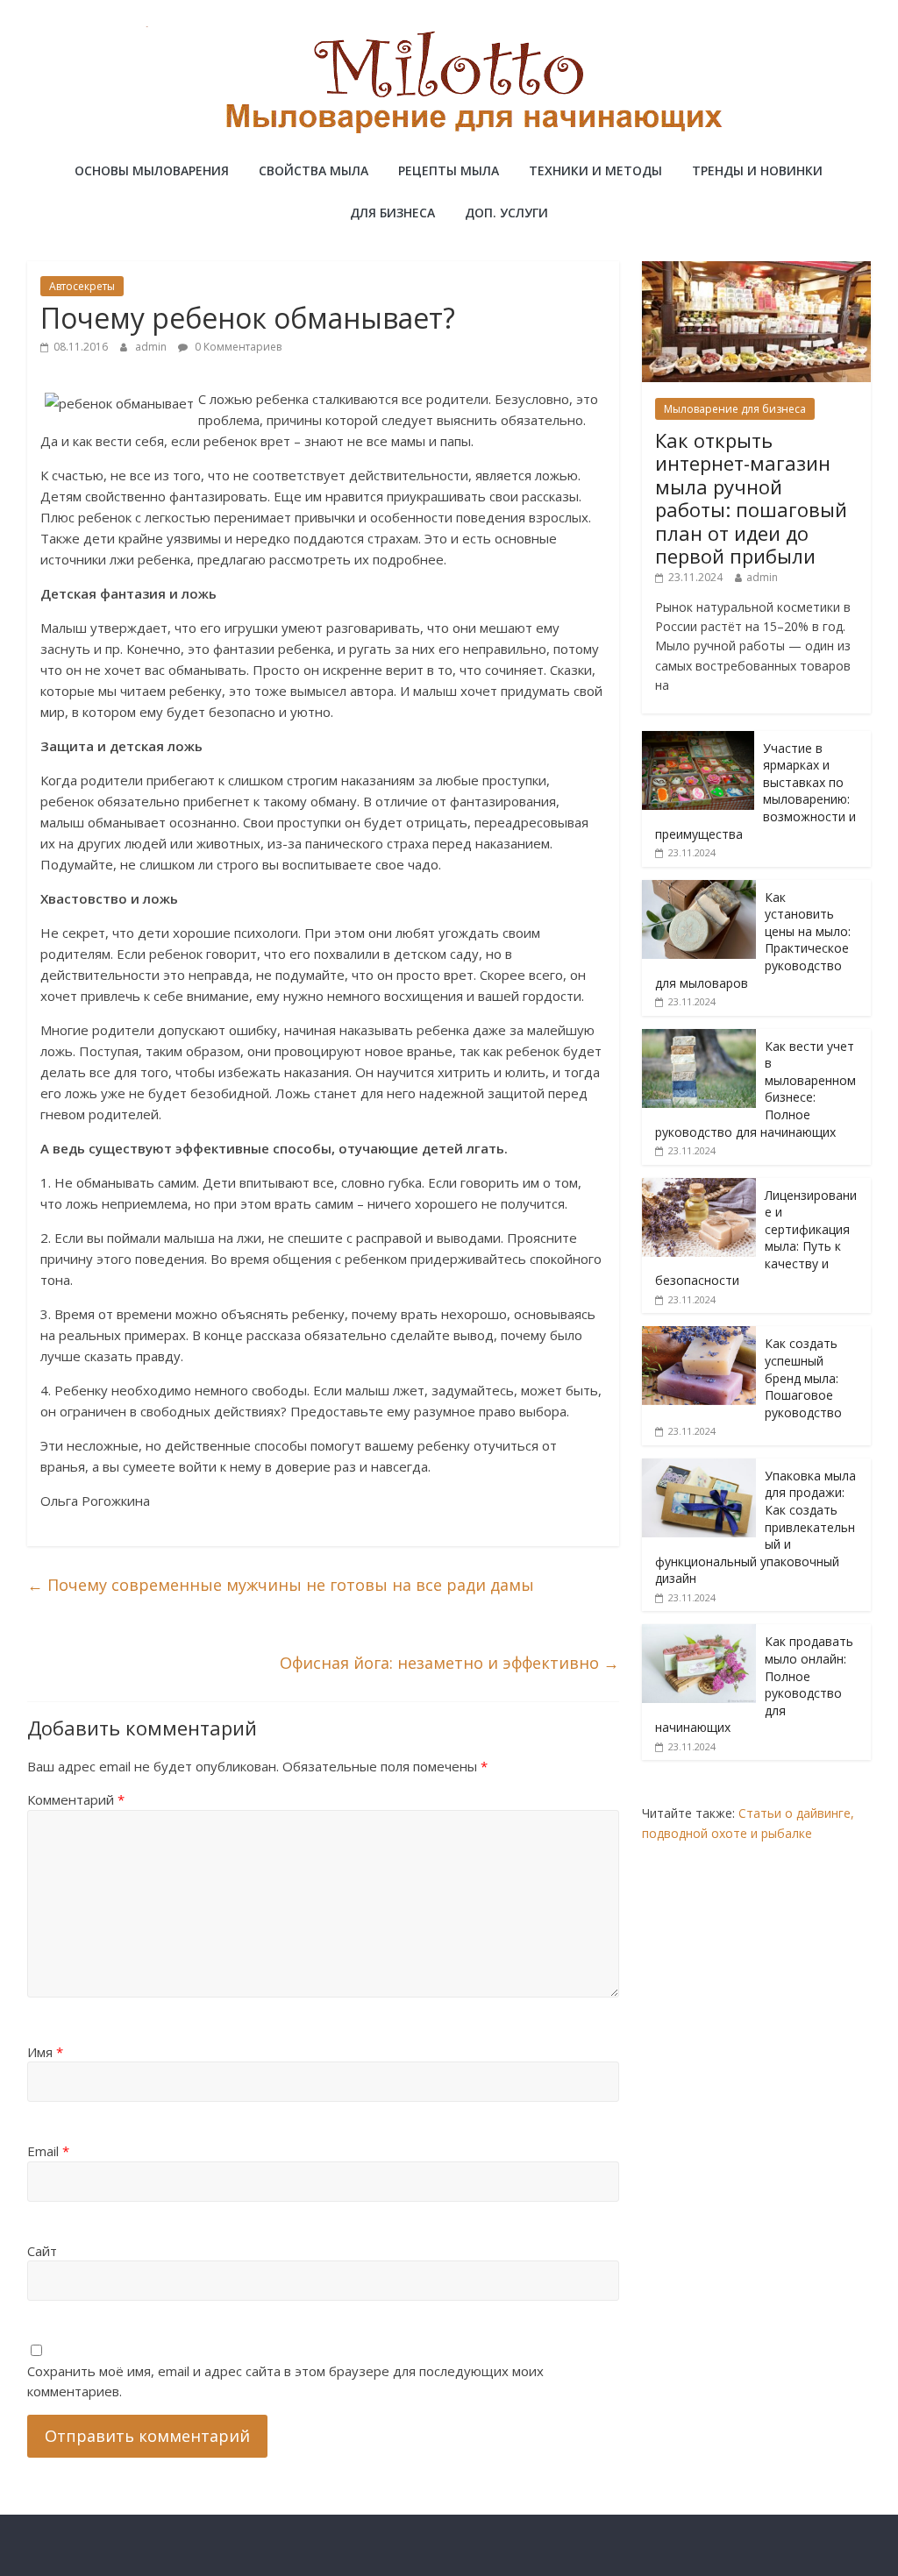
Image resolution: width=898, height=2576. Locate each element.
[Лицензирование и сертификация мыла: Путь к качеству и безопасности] (699, 1187)
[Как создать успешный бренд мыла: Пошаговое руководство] (699, 1335)
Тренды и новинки (757, 170)
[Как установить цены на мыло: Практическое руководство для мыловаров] (699, 889)
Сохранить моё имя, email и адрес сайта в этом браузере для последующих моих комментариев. (285, 2381)
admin (152, 347)
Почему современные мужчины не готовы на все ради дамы (281, 1585)
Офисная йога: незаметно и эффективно (449, 1663)
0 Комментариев (237, 347)
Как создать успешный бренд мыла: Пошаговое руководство (803, 1377)
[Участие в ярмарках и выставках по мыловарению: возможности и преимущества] (698, 740)
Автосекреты (82, 286)
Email (48, 2151)
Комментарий (76, 1799)
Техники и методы (595, 170)
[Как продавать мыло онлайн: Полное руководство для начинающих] (699, 1633)
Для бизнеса (392, 213)
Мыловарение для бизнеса (735, 409)
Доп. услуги (506, 213)
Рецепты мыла (449, 170)
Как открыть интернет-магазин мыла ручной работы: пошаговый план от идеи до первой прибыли (751, 498)
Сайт (42, 2251)
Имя (45, 2052)
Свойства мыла (314, 170)
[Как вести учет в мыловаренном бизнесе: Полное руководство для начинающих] (699, 1038)
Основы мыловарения (152, 170)
